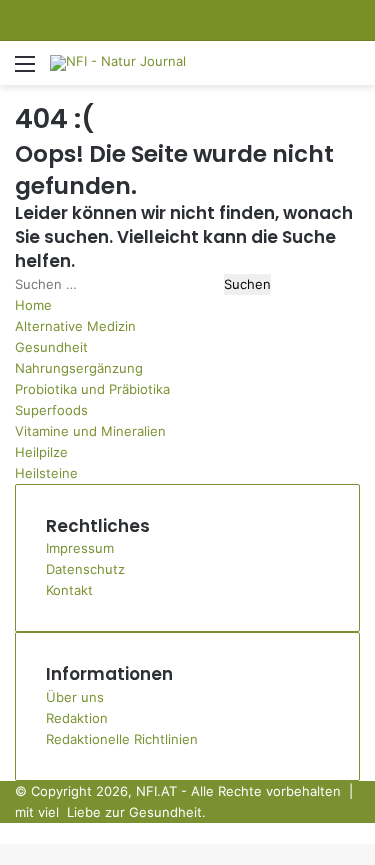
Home (33, 305)
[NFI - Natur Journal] (118, 63)
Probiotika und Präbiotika (92, 389)
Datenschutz (85, 569)
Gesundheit (51, 347)
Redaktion (77, 718)
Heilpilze (41, 452)
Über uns (75, 697)
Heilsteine (46, 473)
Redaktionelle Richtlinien (122, 739)
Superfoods (51, 410)
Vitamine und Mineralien (90, 431)
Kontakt (69, 590)
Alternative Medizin (75, 326)
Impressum (80, 548)
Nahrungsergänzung (79, 368)
